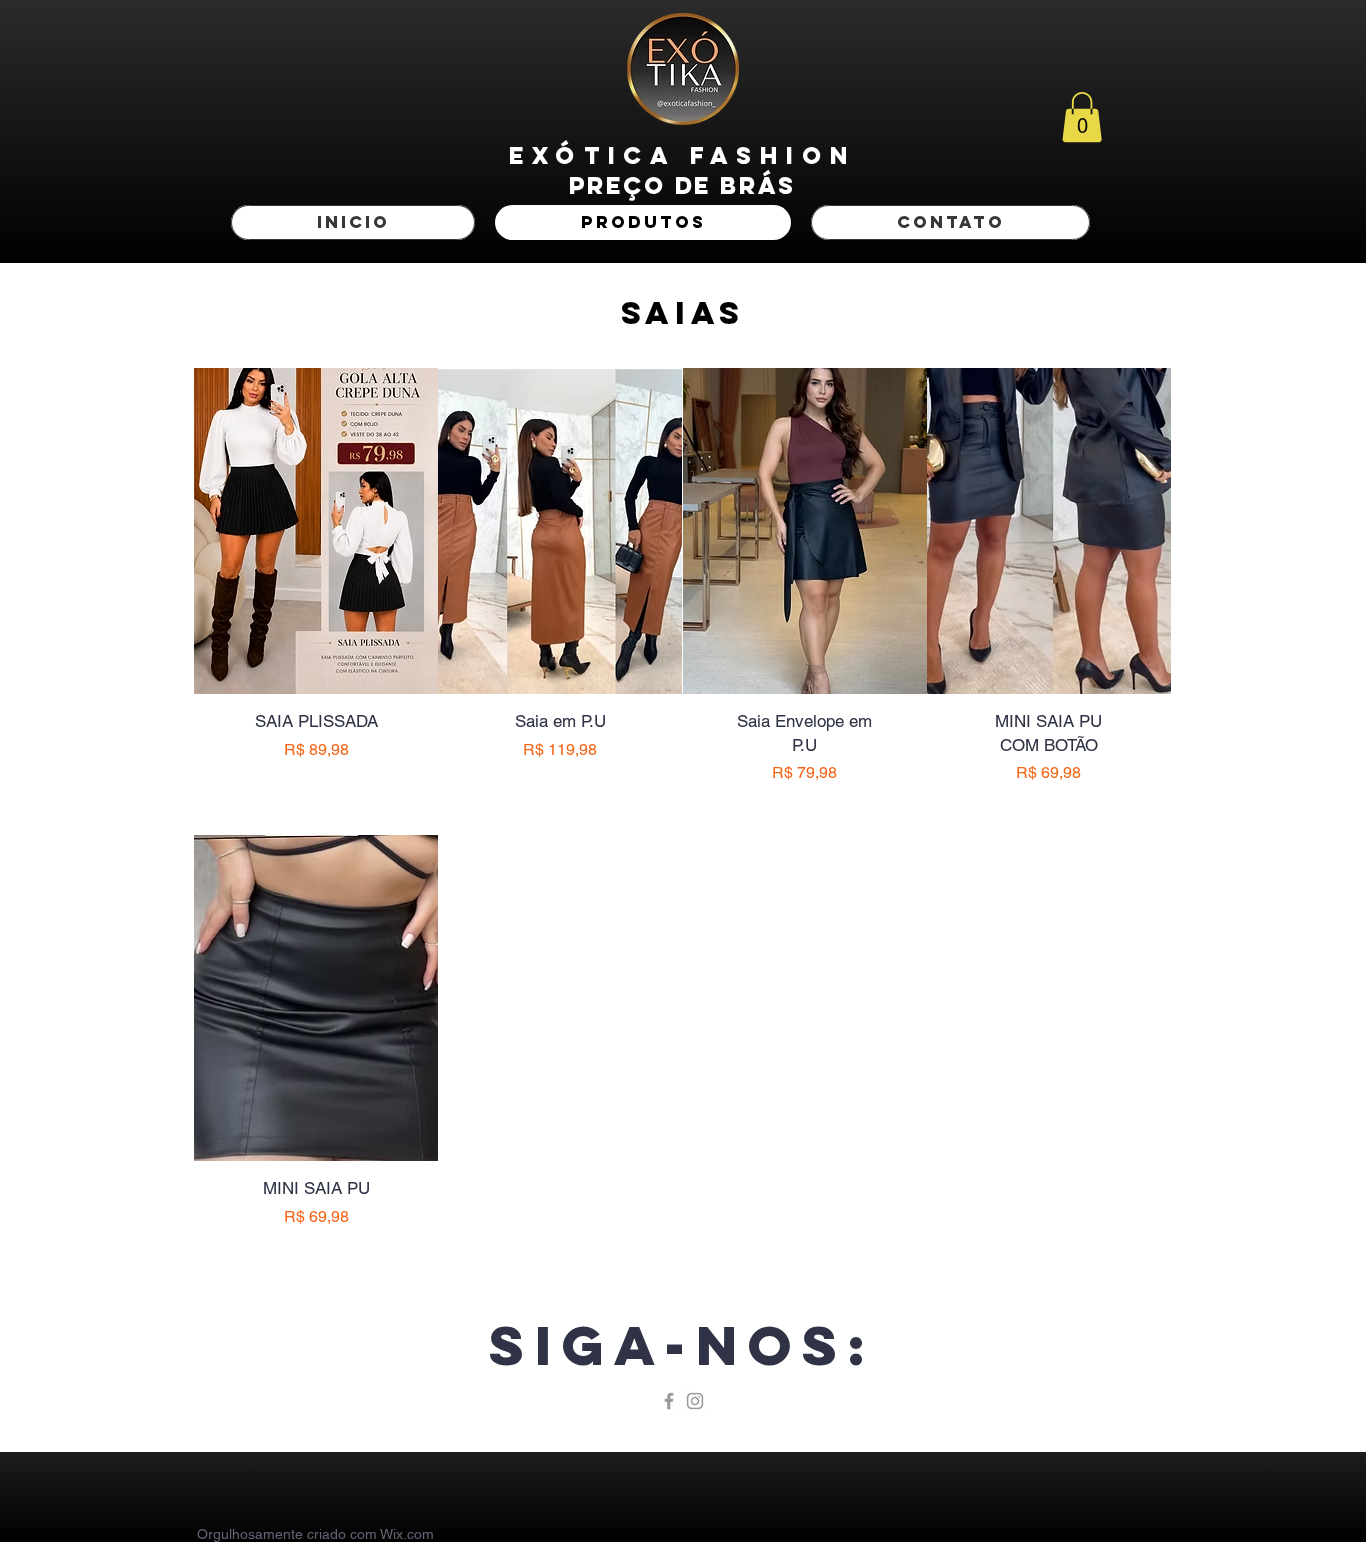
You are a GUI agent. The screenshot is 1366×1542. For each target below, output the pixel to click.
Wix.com (407, 1534)
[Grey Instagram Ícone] (695, 1401)
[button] (1082, 117)
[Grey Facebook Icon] (669, 1401)
